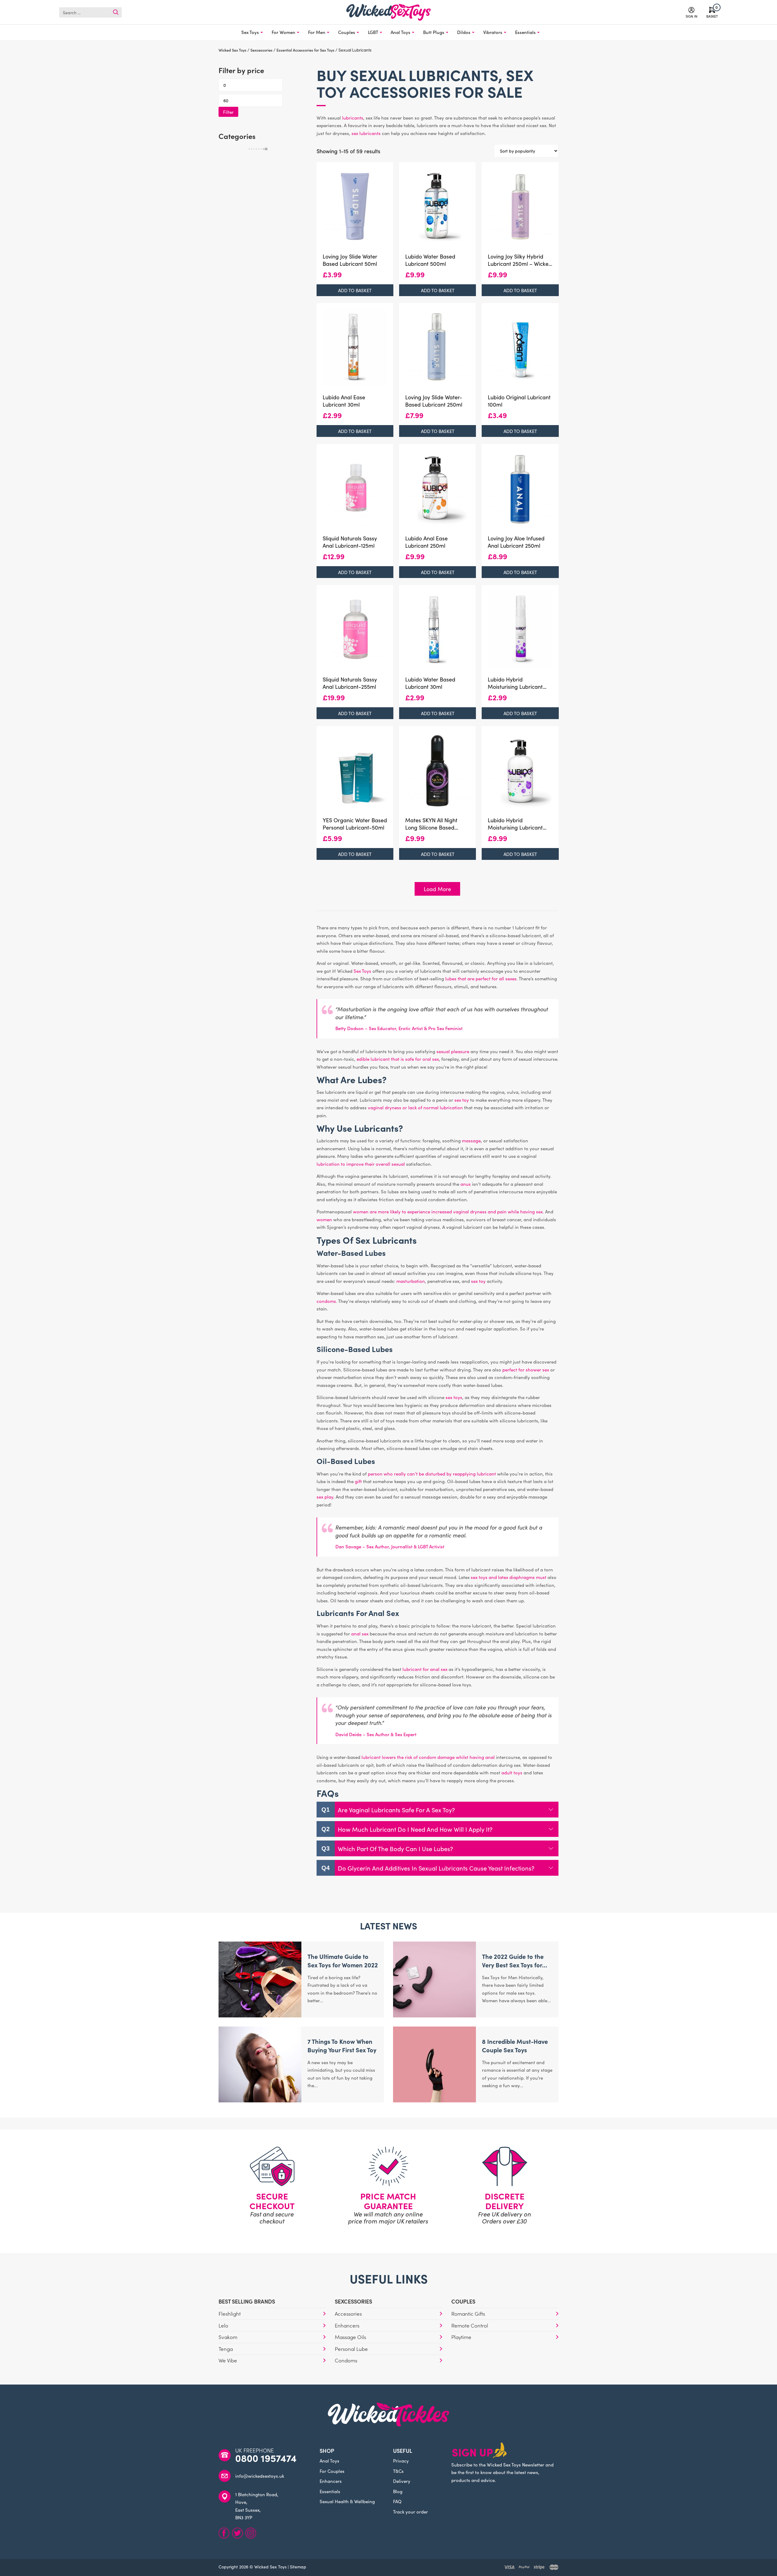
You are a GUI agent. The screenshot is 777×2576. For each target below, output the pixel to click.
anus (466, 1184)
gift (358, 1481)
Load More (437, 889)
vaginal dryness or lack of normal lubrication (415, 1107)
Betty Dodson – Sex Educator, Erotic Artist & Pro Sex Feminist (399, 1028)
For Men (317, 32)
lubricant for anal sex (425, 1669)
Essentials (525, 32)
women (324, 1219)
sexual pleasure (453, 1051)
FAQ (397, 2501)
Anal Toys (400, 32)
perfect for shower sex (526, 1369)
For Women (283, 32)
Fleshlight (230, 2314)
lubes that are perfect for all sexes (481, 978)
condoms (326, 1301)
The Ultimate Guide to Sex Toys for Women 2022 (343, 1960)
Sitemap (298, 2567)
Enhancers (347, 2325)
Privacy (401, 2461)
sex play (325, 1497)
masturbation (411, 1281)
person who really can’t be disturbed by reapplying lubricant (432, 1474)
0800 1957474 (266, 2458)
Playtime (461, 2337)
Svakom (228, 2337)
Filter (228, 112)
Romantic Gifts (468, 2314)
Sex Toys (250, 32)
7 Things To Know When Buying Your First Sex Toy (342, 2045)
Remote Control (470, 2325)
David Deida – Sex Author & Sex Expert (376, 1734)
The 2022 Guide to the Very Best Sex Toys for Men (513, 1965)
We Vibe (228, 2360)
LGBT (373, 32)
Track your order (411, 2512)
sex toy (462, 1100)
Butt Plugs (434, 32)
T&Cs (398, 2471)
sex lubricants (366, 133)
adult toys (512, 1772)
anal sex (360, 1633)
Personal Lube (351, 2349)
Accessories (348, 2314)
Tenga (226, 2349)
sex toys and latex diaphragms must (509, 1577)
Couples (347, 32)
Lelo (223, 2325)
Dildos (464, 32)
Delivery (402, 2481)
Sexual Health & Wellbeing (347, 2501)
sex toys (454, 1397)
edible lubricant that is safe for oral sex (398, 1059)
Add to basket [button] (355, 290)
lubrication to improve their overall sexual (361, 1164)
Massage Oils (350, 2337)
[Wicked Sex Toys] (388, 12)
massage (471, 1140)
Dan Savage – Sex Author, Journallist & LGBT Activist (390, 1546)
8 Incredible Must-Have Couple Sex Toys (515, 2045)
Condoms (346, 2360)
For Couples (332, 2471)
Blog (398, 2491)
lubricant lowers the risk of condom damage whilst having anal (428, 1757)
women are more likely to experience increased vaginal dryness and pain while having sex (448, 1211)
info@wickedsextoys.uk (260, 2476)
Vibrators (493, 32)
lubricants (353, 118)
